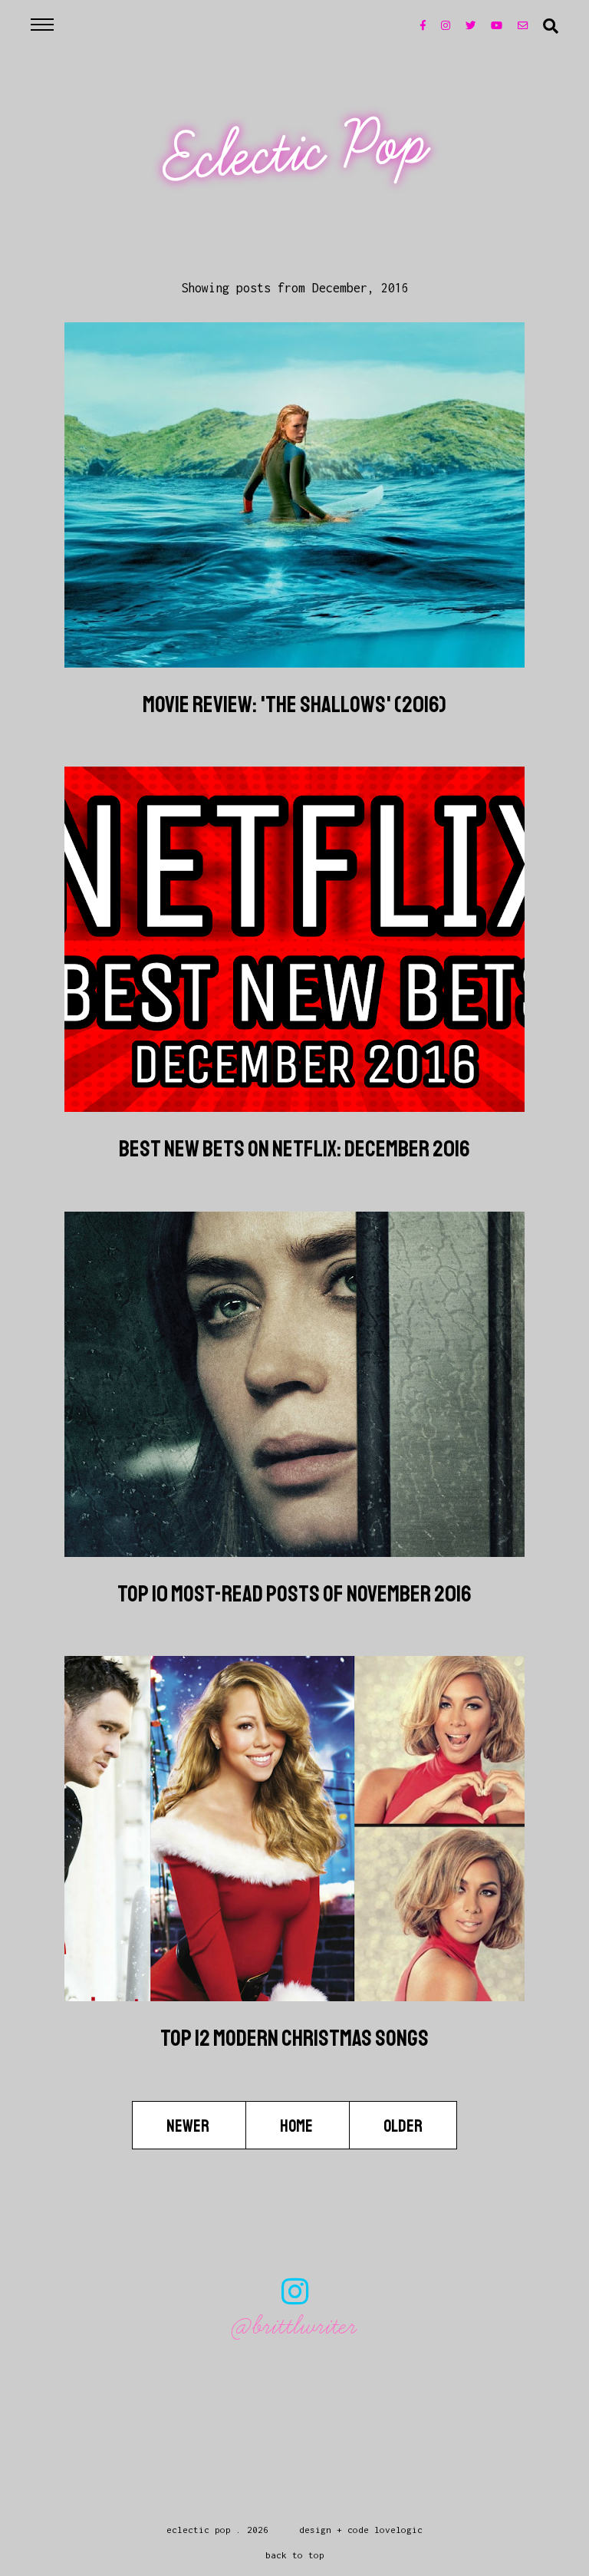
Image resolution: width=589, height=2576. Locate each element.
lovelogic (398, 2530)
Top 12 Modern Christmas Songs (294, 2038)
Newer (189, 2126)
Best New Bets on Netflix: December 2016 (294, 1149)
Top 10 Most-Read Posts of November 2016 (294, 1594)
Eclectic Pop (296, 152)
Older (403, 2126)
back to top (295, 2555)
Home (298, 2126)
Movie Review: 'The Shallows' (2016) (294, 704)
